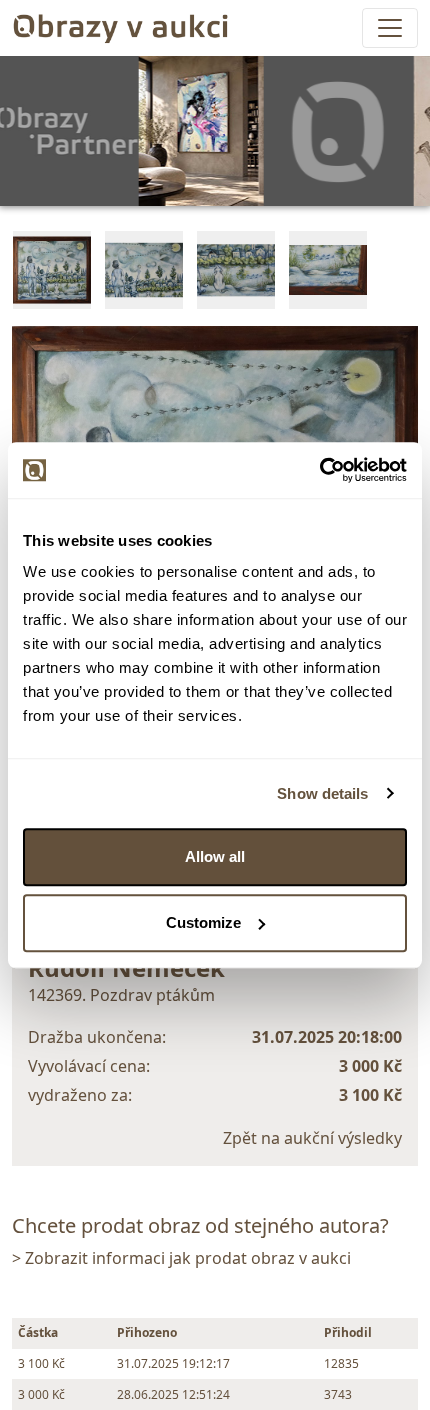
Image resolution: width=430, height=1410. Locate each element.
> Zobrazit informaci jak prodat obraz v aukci (181, 1258)
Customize (203, 922)
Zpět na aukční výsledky (312, 1138)
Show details (322, 793)
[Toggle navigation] (390, 28)
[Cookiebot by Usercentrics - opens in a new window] (319, 470)
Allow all (215, 856)
